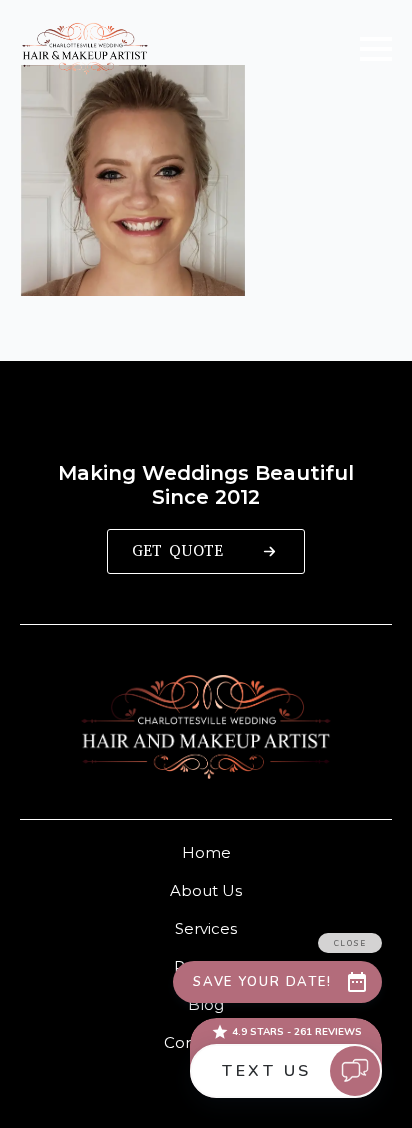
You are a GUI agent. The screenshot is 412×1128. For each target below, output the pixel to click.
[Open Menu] (376, 49)
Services (206, 928)
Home (206, 852)
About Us (206, 890)
